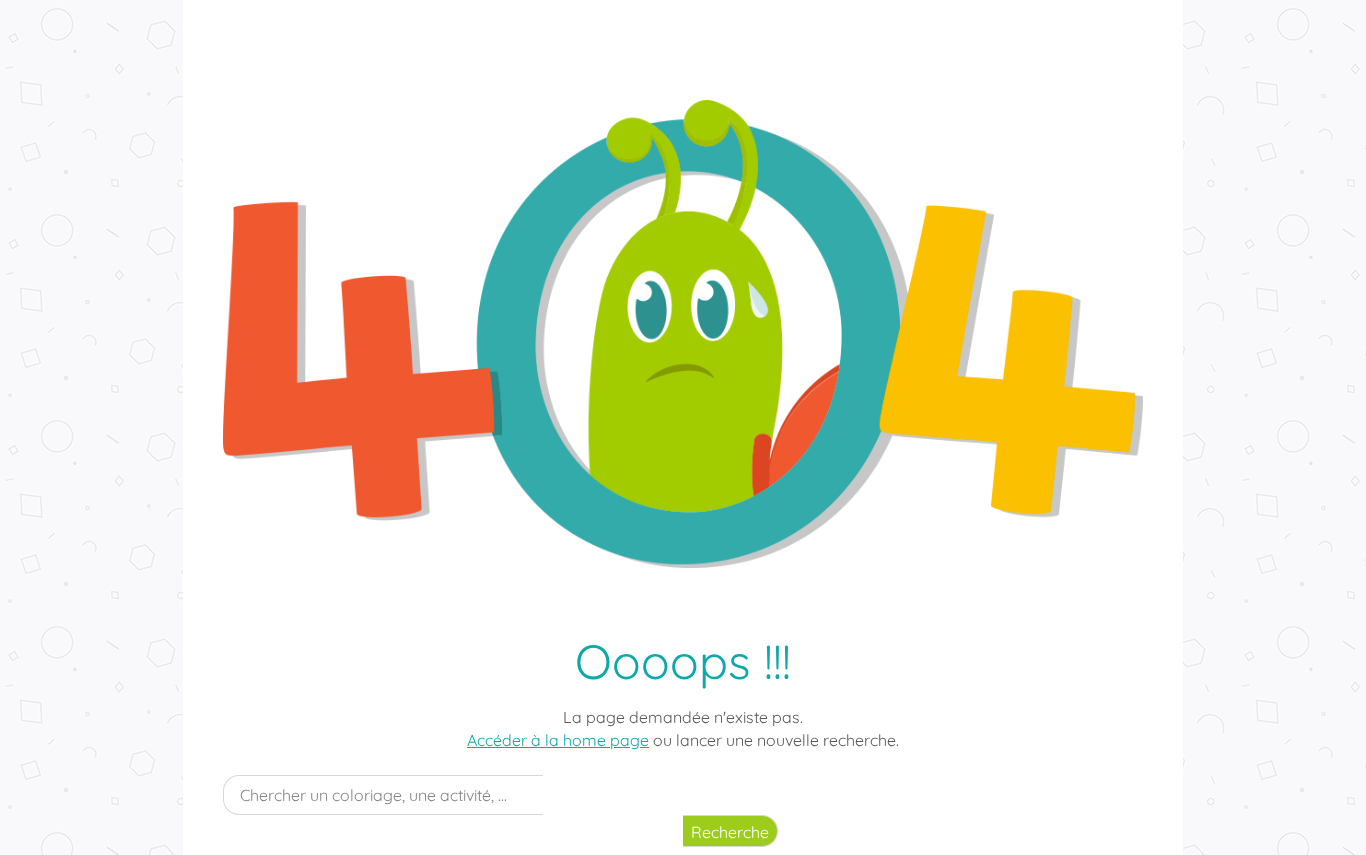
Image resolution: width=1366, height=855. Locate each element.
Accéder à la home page (558, 740)
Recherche (730, 832)
